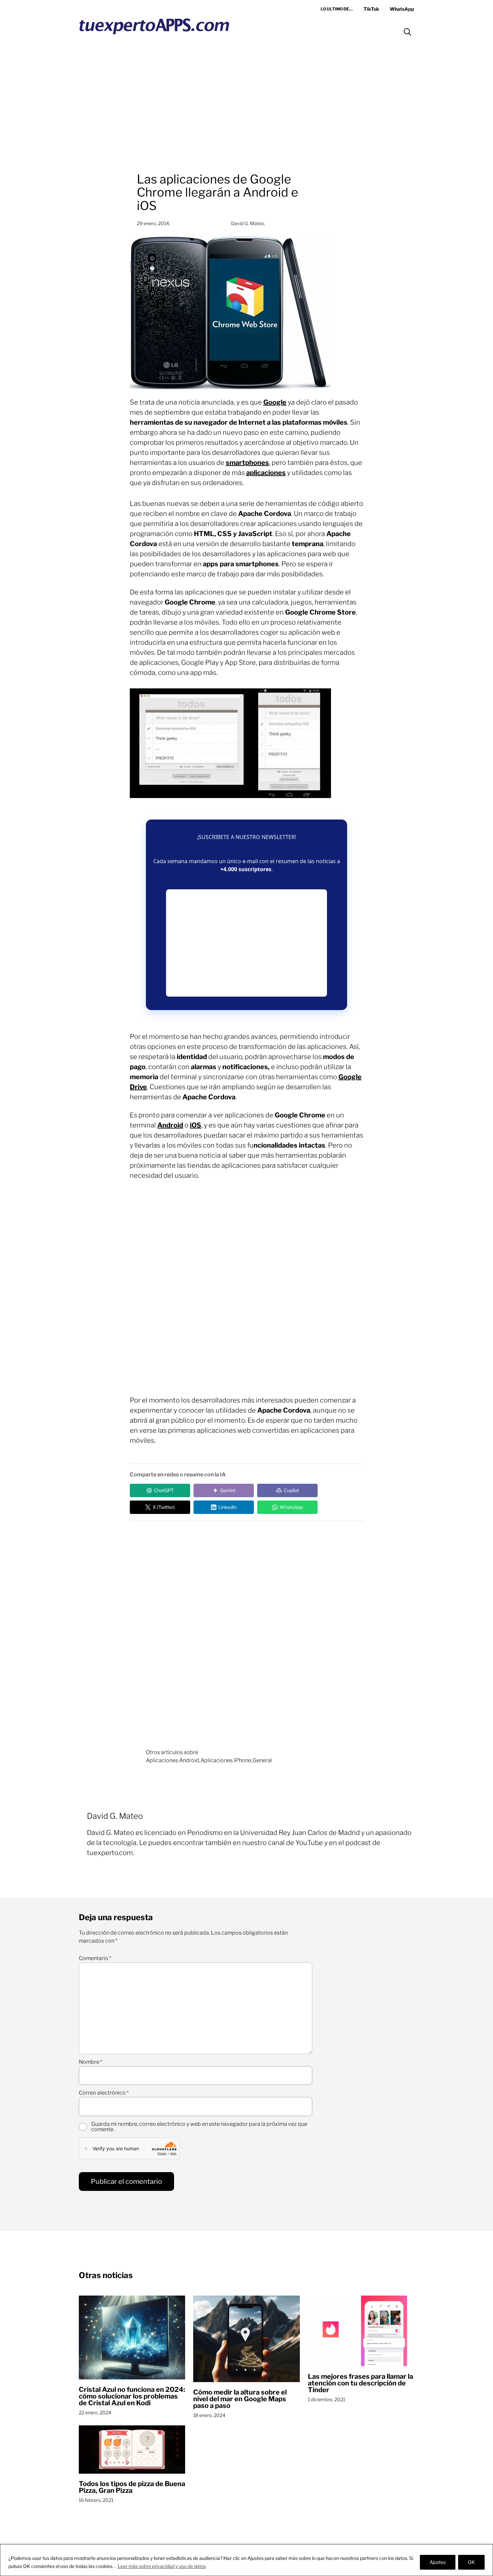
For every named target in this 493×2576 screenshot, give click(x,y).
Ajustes (438, 2562)
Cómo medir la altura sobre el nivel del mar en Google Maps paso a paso (240, 2399)
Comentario (95, 1958)
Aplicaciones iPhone (226, 1760)
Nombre (91, 2062)
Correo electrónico (104, 2093)
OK (471, 2562)
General (262, 1760)
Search (407, 32)
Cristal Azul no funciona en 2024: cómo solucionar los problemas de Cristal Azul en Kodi (132, 2396)
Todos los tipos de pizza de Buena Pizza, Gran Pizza (132, 2487)
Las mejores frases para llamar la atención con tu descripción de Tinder (361, 2383)
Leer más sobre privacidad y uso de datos (162, 2566)
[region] (246, 2560)
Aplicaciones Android (173, 1760)
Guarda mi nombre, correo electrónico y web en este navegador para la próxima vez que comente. (199, 2127)
